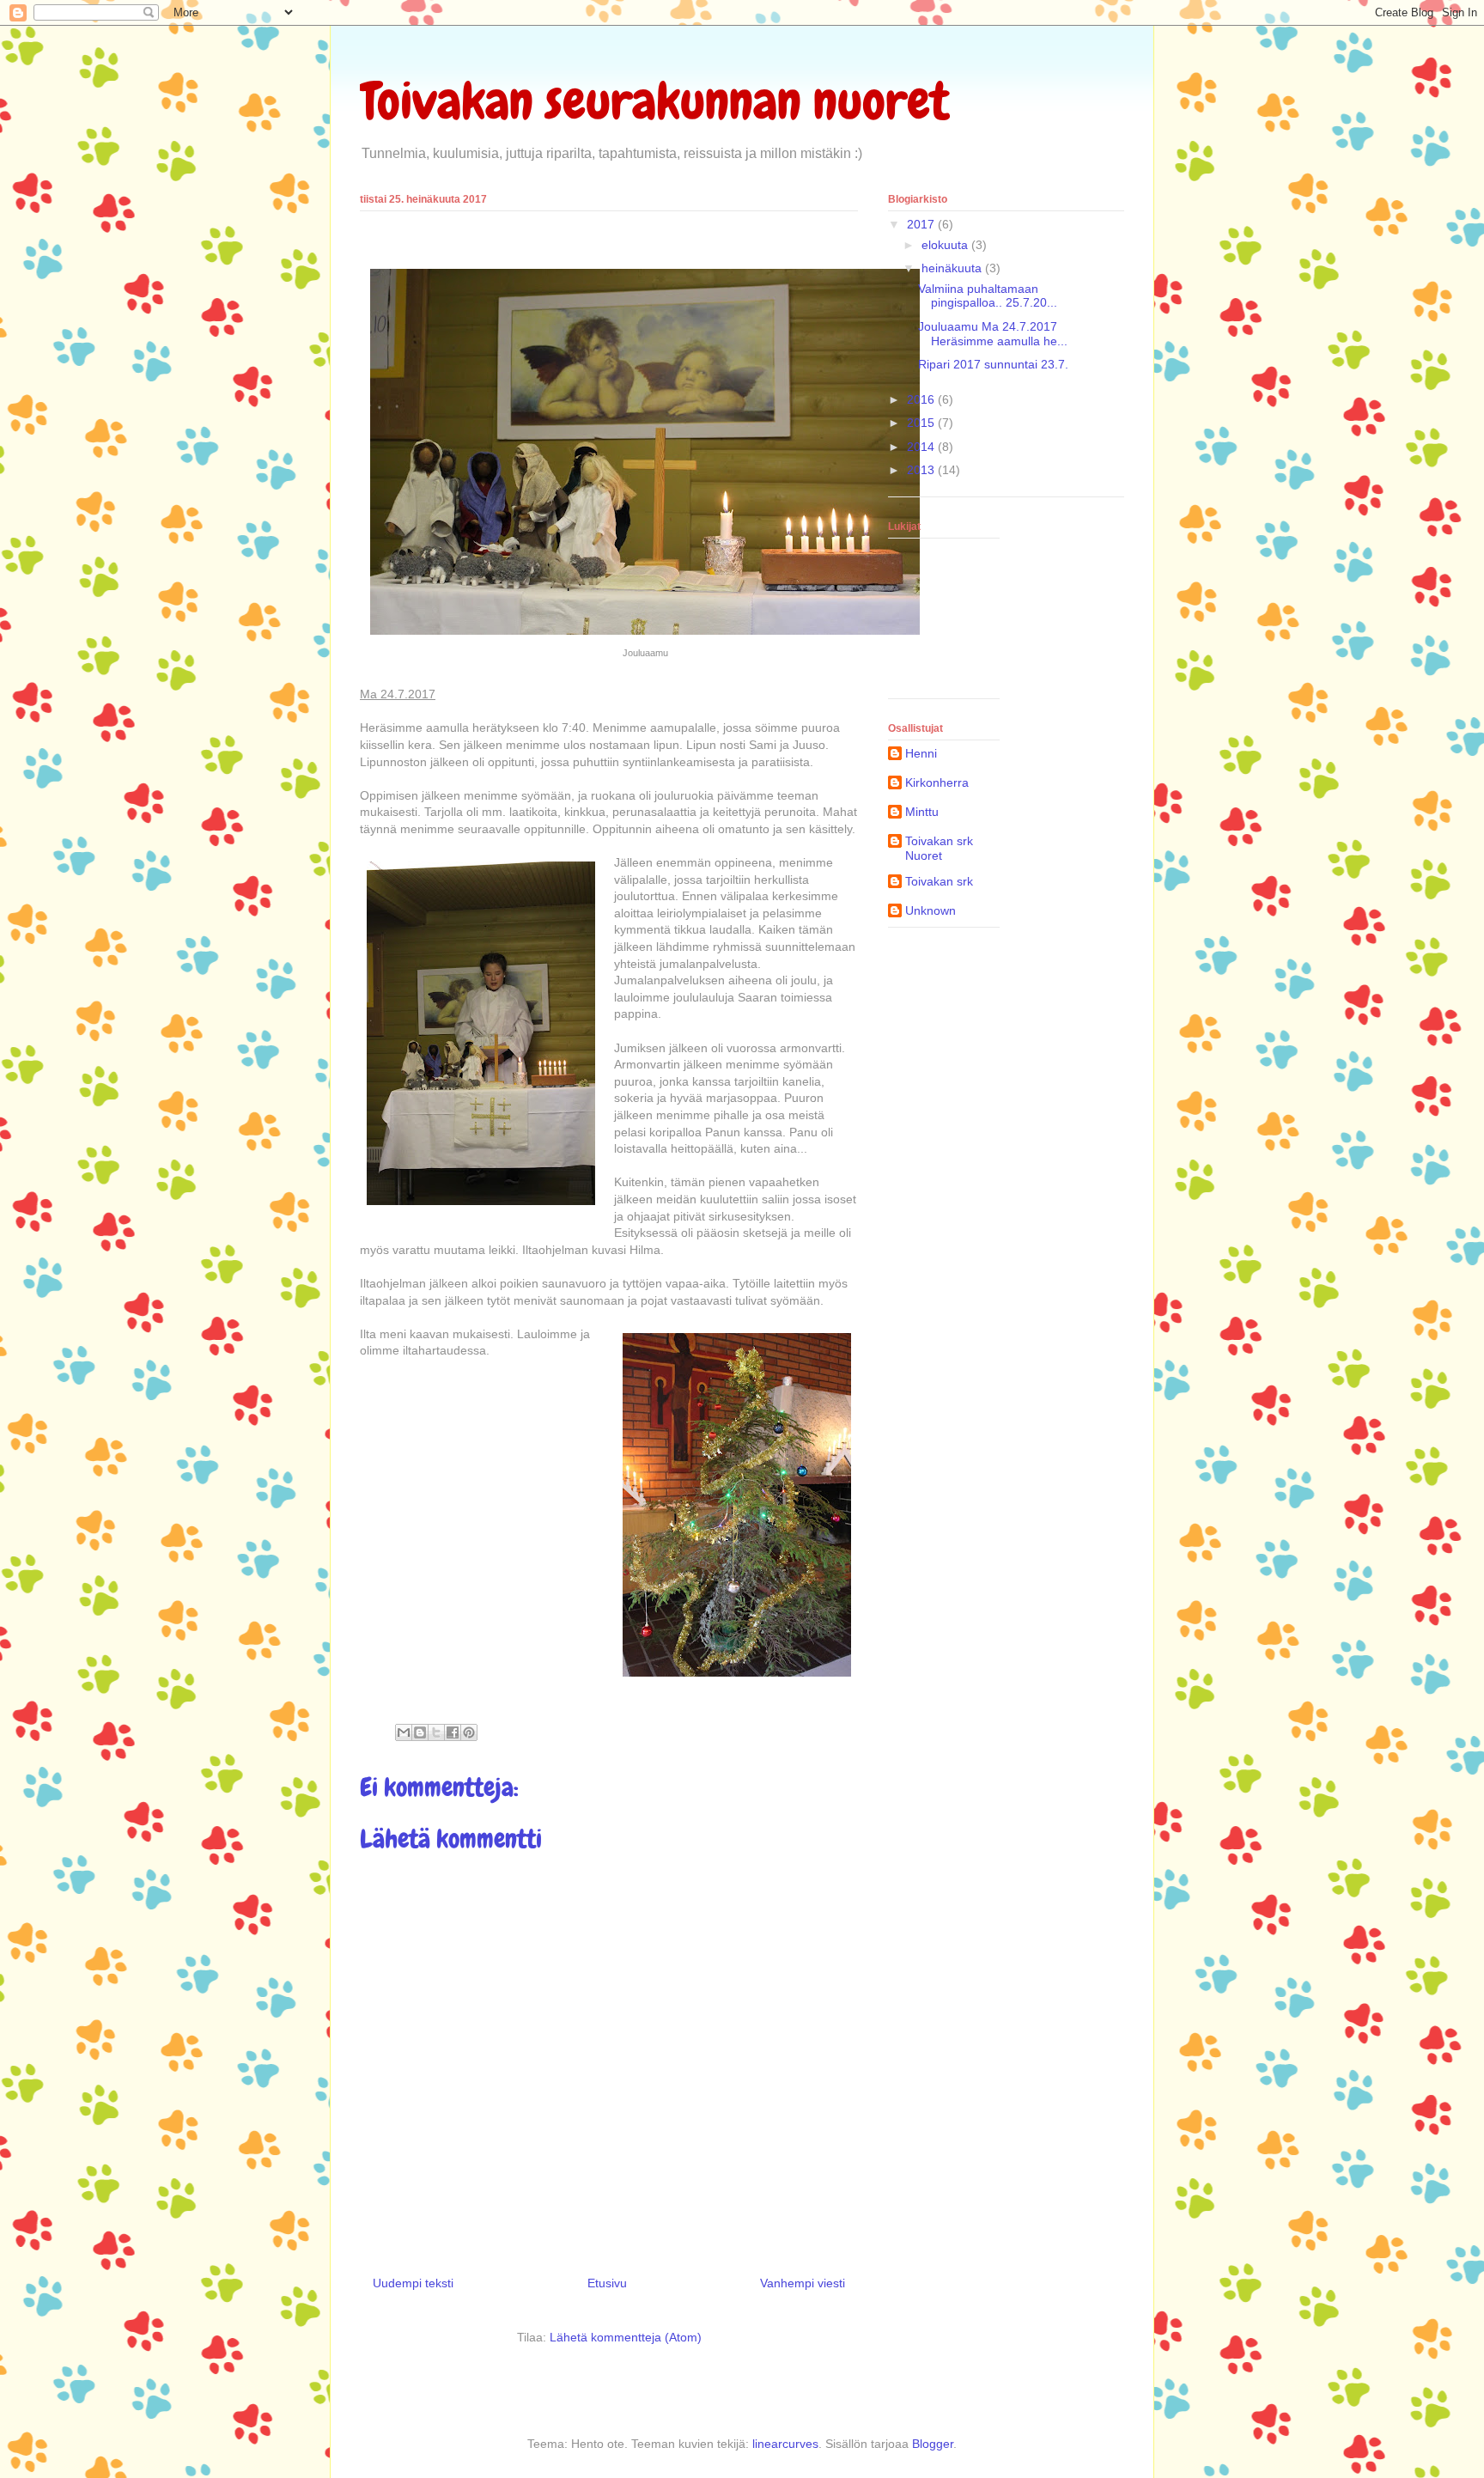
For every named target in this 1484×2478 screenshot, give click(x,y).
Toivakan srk (939, 881)
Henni (921, 753)
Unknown (931, 910)
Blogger (933, 2444)
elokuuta (946, 245)
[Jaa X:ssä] (436, 1732)
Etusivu (607, 2283)
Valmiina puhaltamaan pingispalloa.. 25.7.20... (988, 296)
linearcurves (785, 2444)
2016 (922, 399)
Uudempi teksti (413, 2283)
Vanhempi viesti (803, 2283)
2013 (922, 470)
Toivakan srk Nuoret (939, 848)
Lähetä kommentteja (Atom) (626, 2337)
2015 (922, 423)
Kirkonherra (937, 782)
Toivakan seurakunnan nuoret (655, 101)
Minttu (922, 812)
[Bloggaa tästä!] (420, 1732)
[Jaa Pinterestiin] (469, 1732)
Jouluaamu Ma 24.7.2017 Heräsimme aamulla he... (993, 334)
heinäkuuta (953, 268)
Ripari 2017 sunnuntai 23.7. (993, 364)
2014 (922, 447)
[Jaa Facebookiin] (453, 1732)
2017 (922, 224)
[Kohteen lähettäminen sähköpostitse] (404, 1732)
